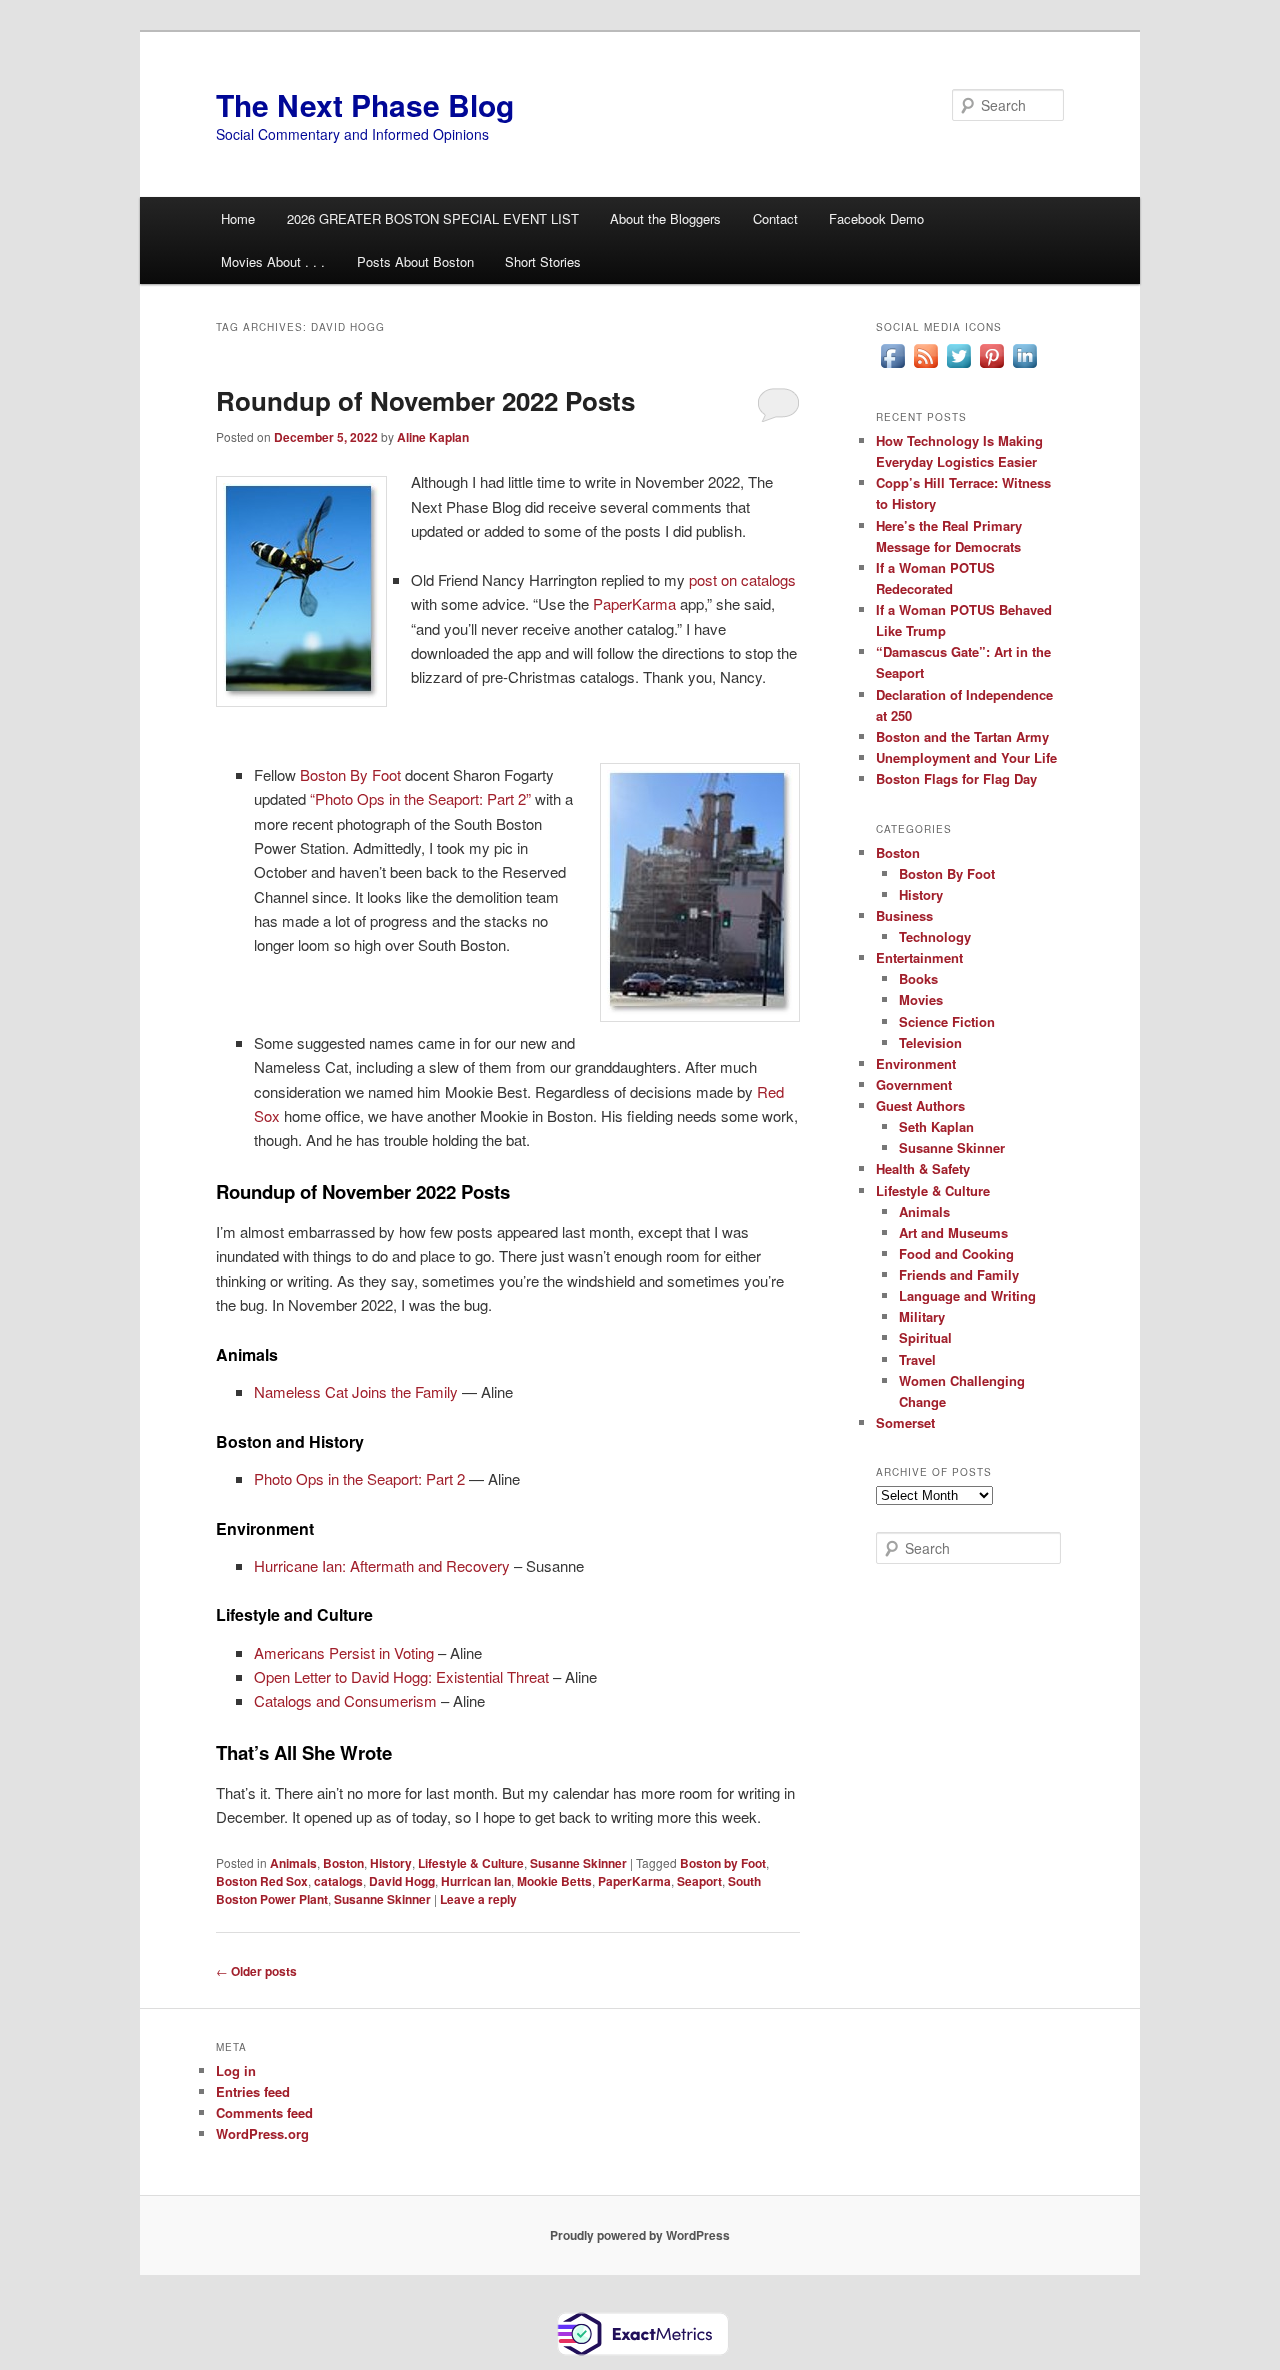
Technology (935, 936)
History (391, 1863)
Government (914, 1084)
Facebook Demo (876, 218)
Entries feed (253, 2091)
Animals (293, 1863)
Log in (236, 2070)
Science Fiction (947, 1021)
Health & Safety (923, 1168)
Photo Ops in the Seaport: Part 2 (359, 1478)
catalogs (338, 1881)
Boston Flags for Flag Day (956, 778)
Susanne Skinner (578, 1863)
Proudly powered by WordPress (640, 2235)
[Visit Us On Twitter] (958, 367)
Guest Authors (920, 1105)
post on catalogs (742, 579)
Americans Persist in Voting (344, 1652)
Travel (917, 1359)
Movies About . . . (273, 261)
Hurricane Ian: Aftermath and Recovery (382, 1565)
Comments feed (264, 2112)
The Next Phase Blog (365, 104)
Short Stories (543, 261)
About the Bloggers (665, 218)
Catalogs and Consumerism (345, 1700)
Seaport (699, 1881)
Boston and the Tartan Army (962, 736)
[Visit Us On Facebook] (892, 367)
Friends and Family (959, 1274)
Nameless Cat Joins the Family (356, 1391)
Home (238, 218)
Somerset (905, 1422)
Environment (916, 1063)
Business (904, 915)
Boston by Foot (723, 1863)
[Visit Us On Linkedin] (1024, 367)
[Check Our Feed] (925, 367)
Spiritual (925, 1337)
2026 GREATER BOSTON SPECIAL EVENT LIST (433, 218)
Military (922, 1316)
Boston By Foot (350, 774)
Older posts (256, 1971)
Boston (343, 1863)
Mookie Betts (554, 1881)
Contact (775, 218)
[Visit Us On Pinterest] (991, 367)
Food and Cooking (956, 1253)
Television (930, 1042)
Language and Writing (967, 1295)
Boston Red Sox (262, 1881)
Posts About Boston (415, 261)
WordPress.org (262, 2133)
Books (918, 978)
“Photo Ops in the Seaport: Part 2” (420, 798)
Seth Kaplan (936, 1126)
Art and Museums (953, 1232)
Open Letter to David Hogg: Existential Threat (401, 1676)
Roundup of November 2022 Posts (425, 400)
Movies (921, 999)
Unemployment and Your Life (966, 757)
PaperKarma (634, 603)
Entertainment (919, 957)
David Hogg (402, 1881)
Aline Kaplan (433, 437)
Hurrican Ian (476, 1881)
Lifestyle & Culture (471, 1863)
